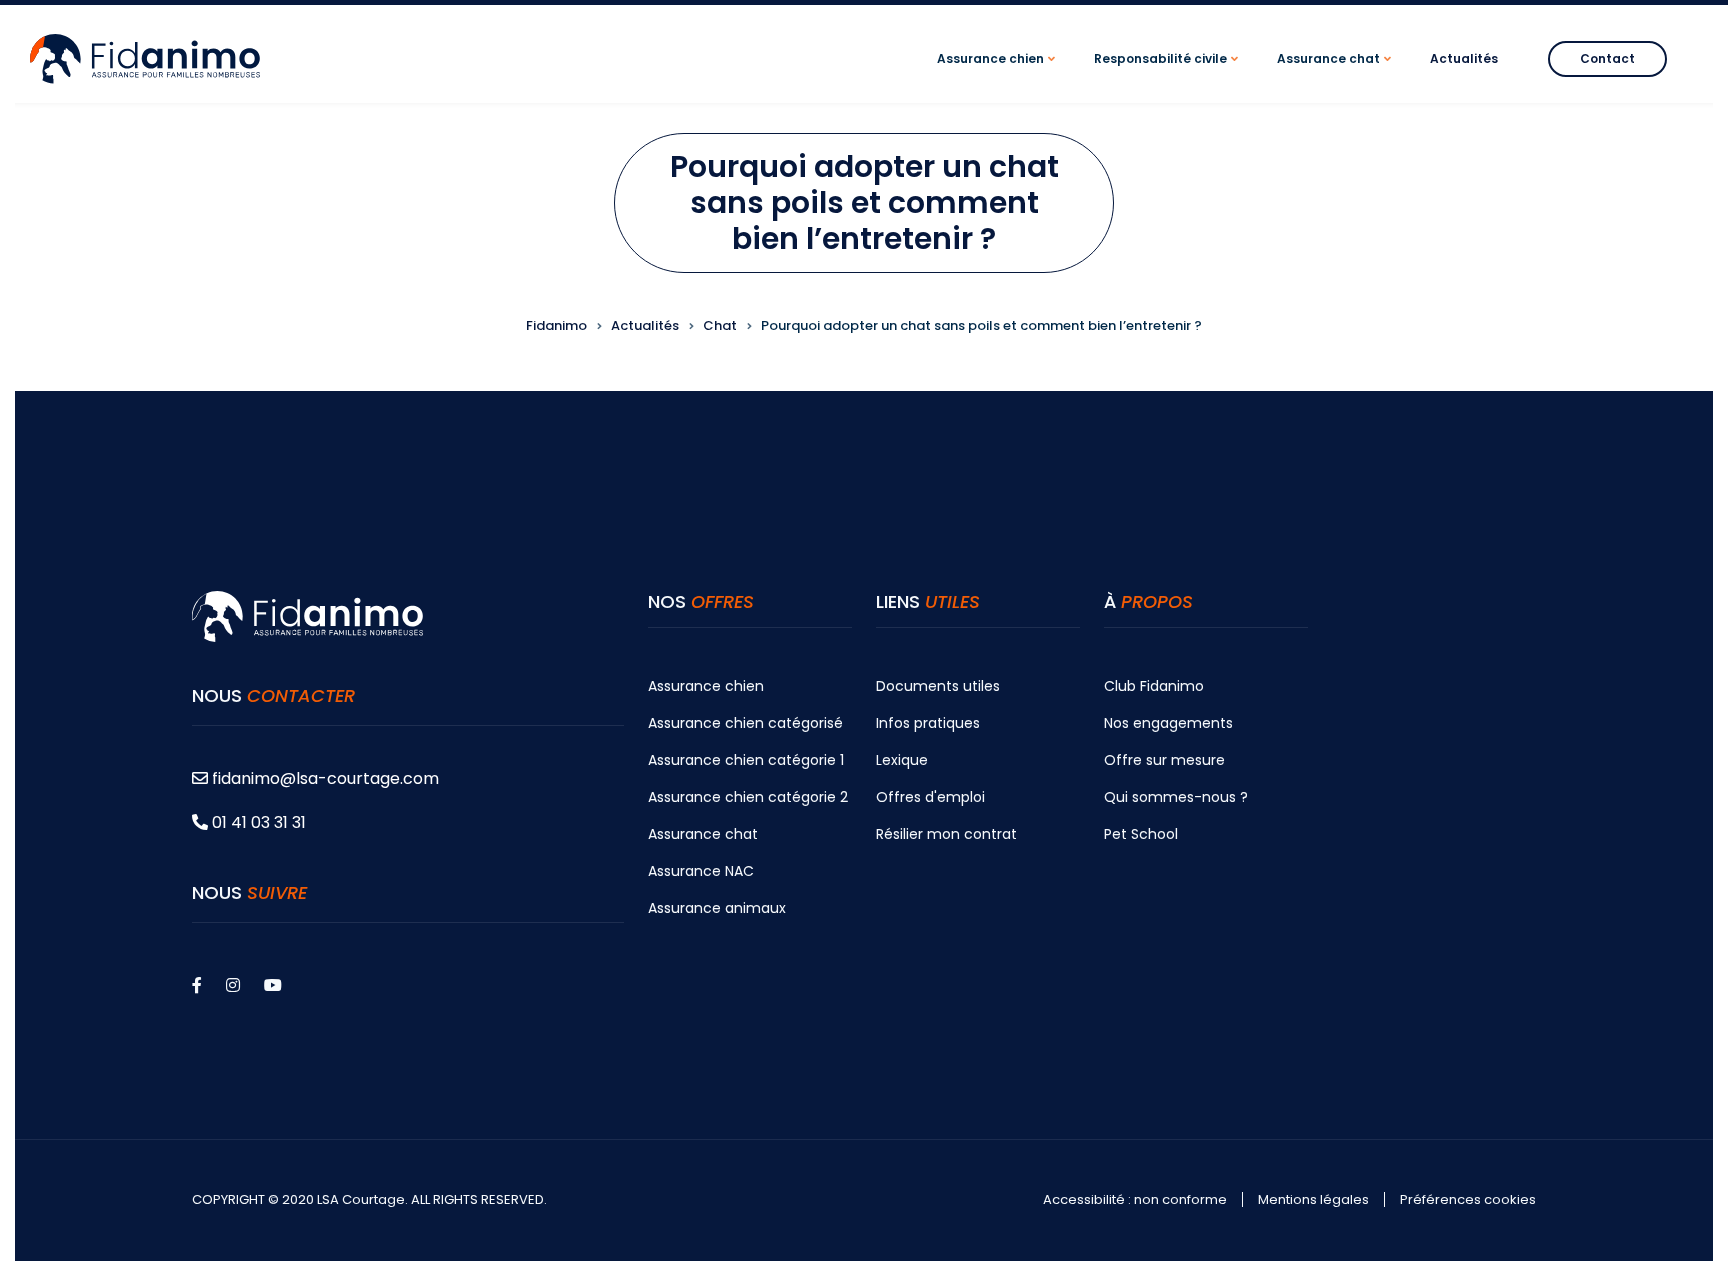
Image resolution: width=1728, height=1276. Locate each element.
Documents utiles (938, 686)
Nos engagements (1168, 723)
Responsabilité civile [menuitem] (1169, 76)
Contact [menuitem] (1607, 58)
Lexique (902, 760)
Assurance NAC (701, 871)
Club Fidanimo (1154, 686)
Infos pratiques (928, 723)
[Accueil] (145, 57)
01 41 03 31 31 (257, 822)
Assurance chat (703, 834)
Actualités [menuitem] (1464, 58)
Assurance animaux (717, 908)
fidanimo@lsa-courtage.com (325, 778)
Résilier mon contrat (946, 834)
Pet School (1141, 834)
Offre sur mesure (1164, 760)
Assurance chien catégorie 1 (746, 760)
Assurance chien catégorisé (745, 723)
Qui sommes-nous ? (1176, 797)
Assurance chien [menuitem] (999, 76)
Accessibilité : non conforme (1135, 1200)
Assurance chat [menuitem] (1337, 76)
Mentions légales (1313, 1200)
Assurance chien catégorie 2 (748, 797)
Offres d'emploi (930, 797)
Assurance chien (706, 686)
